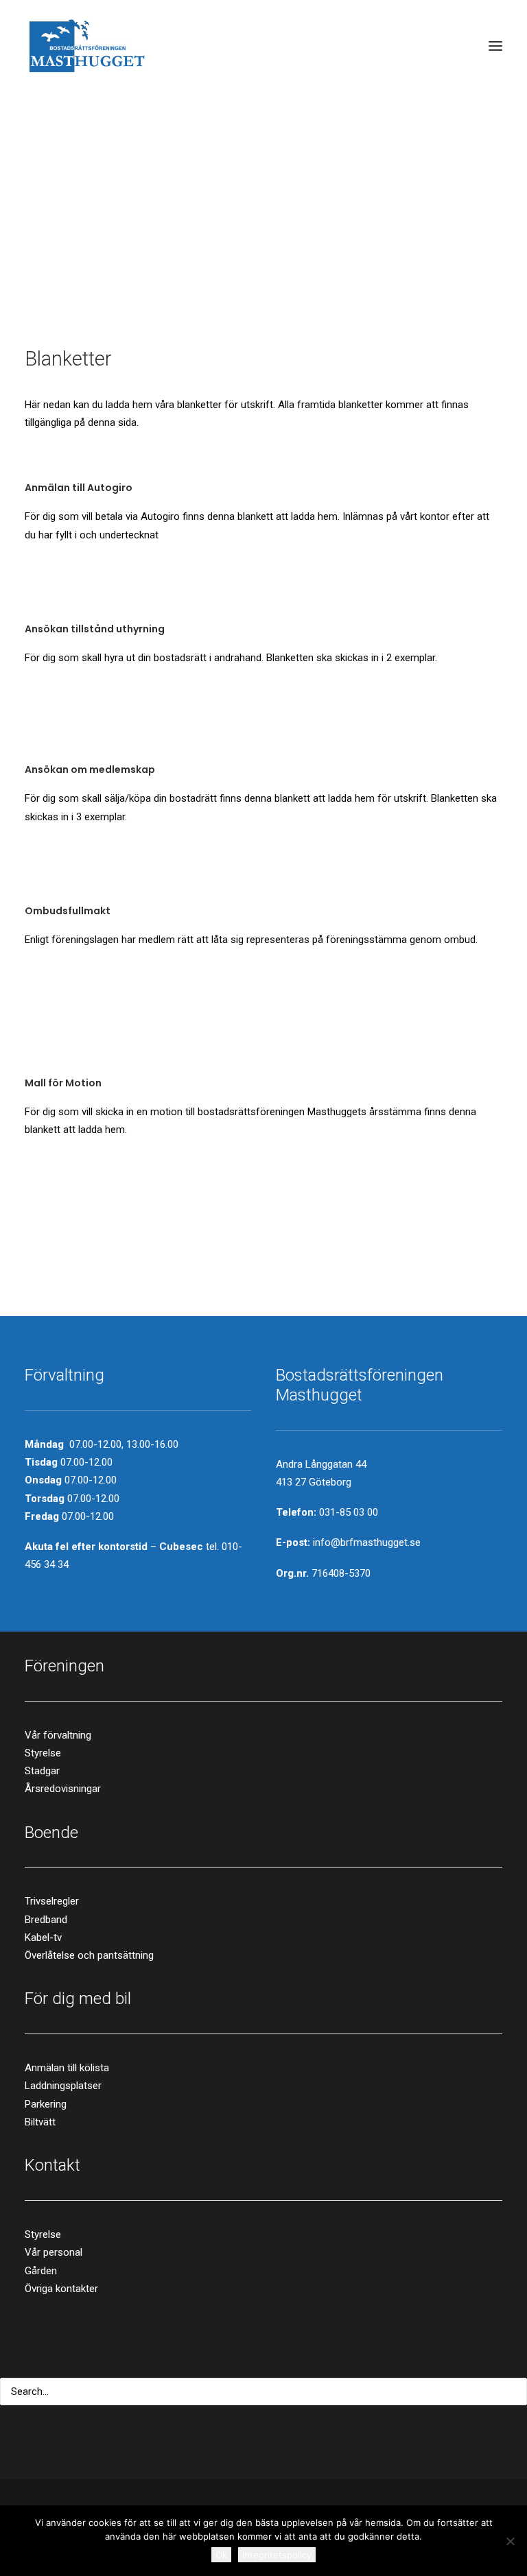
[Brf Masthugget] (87, 46)
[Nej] (510, 2541)
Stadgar (42, 1771)
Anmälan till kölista (67, 2068)
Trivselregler (52, 1901)
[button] (495, 46)
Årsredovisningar (63, 1789)
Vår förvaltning (58, 1735)
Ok (221, 2555)
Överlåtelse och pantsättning (89, 1955)
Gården (41, 2271)
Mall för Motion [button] (63, 1083)
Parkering (46, 2104)
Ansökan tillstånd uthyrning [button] (95, 629)
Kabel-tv (43, 1937)
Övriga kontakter (61, 2289)
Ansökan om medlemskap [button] (90, 770)
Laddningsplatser (63, 2086)
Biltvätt (40, 2122)
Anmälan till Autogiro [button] (79, 488)
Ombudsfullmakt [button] (68, 911)
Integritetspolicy (277, 2555)
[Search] (263, 2392)
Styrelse (43, 1753)
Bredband (46, 1920)
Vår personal (54, 2252)
